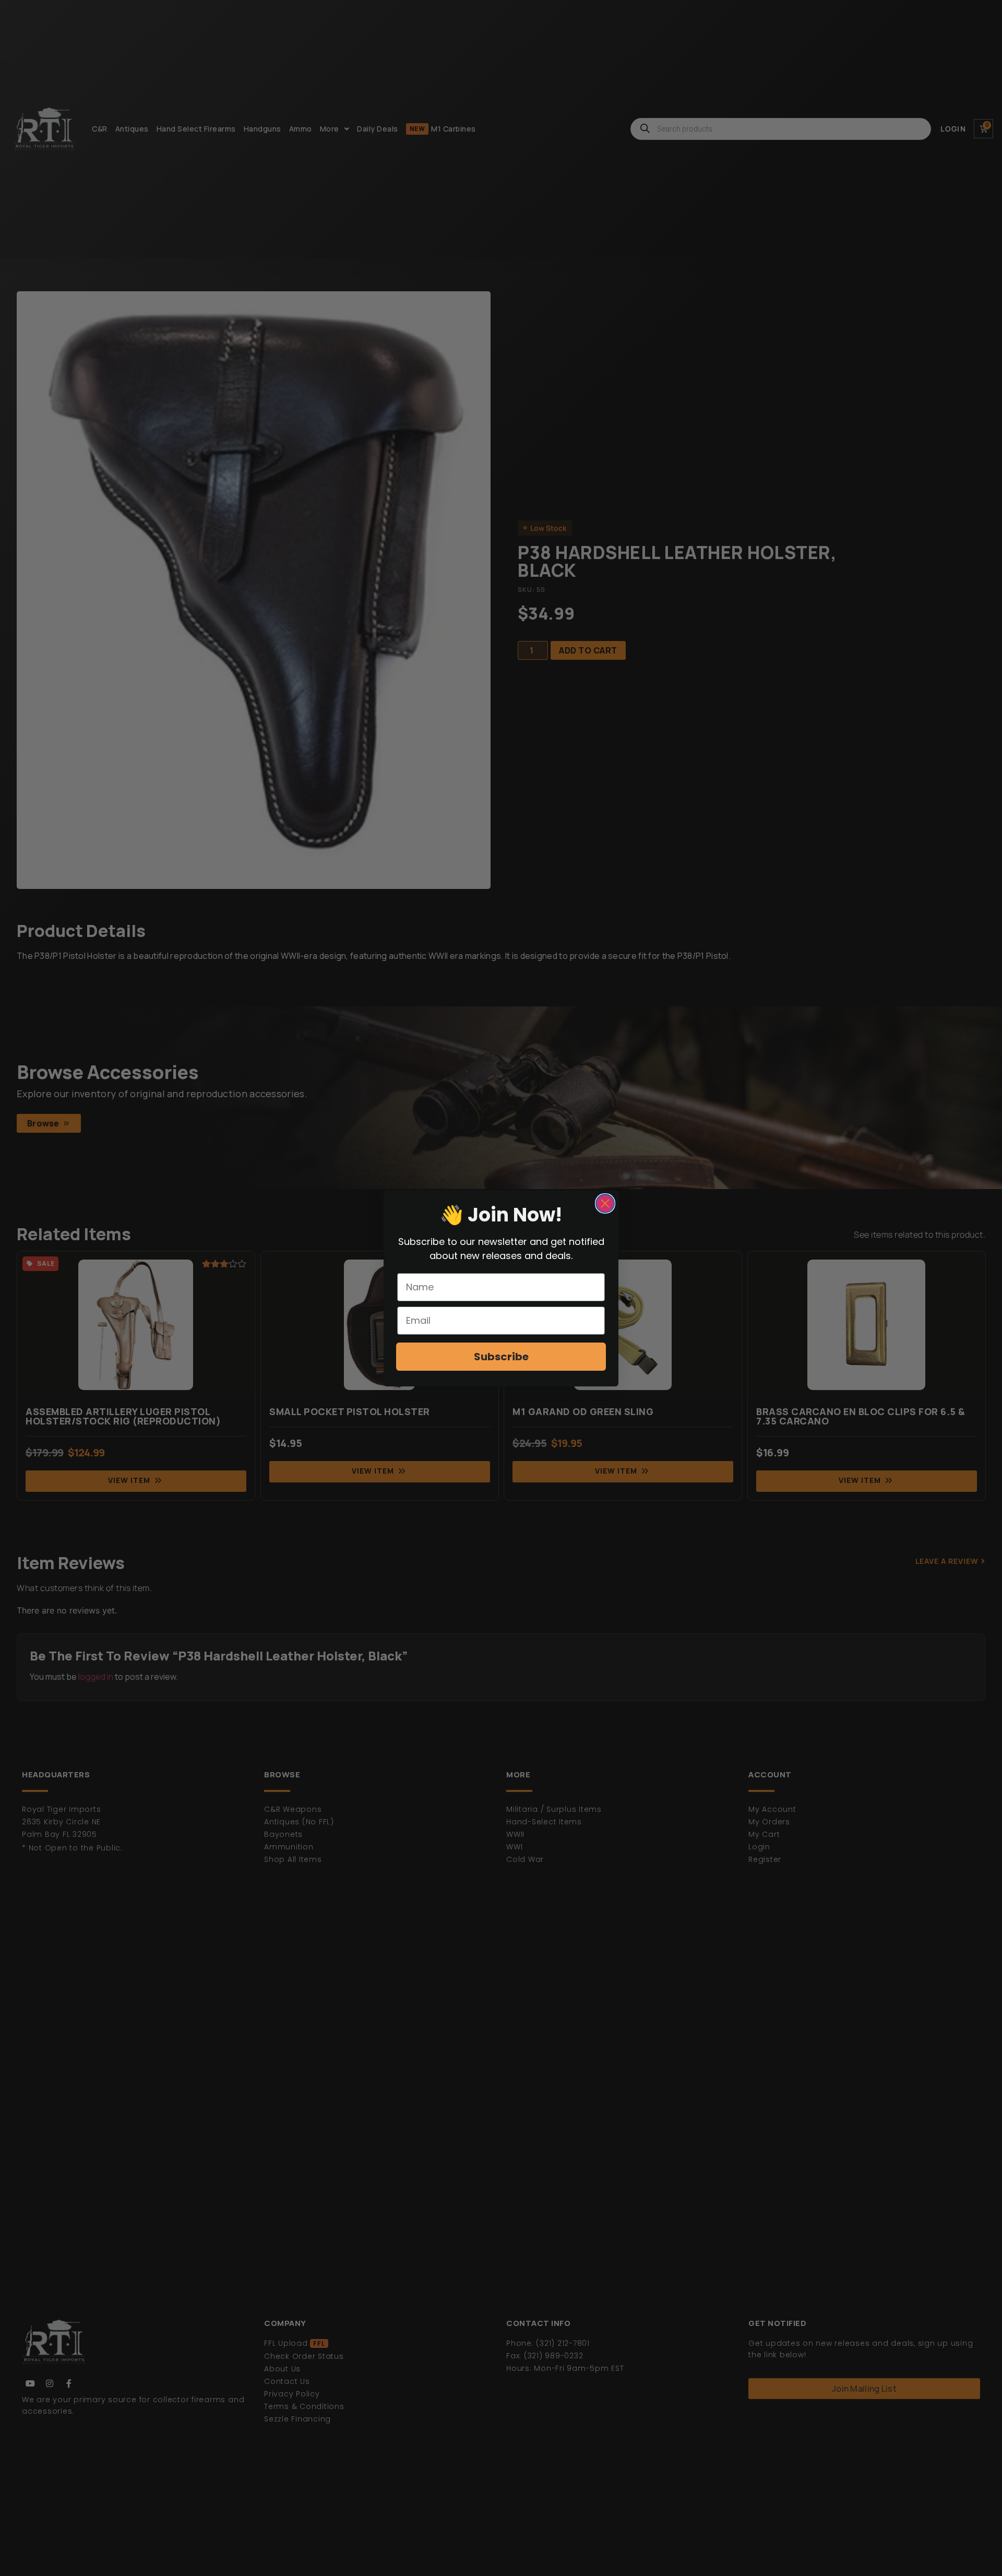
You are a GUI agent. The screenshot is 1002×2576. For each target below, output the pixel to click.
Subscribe (501, 1357)
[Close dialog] (605, 1203)
